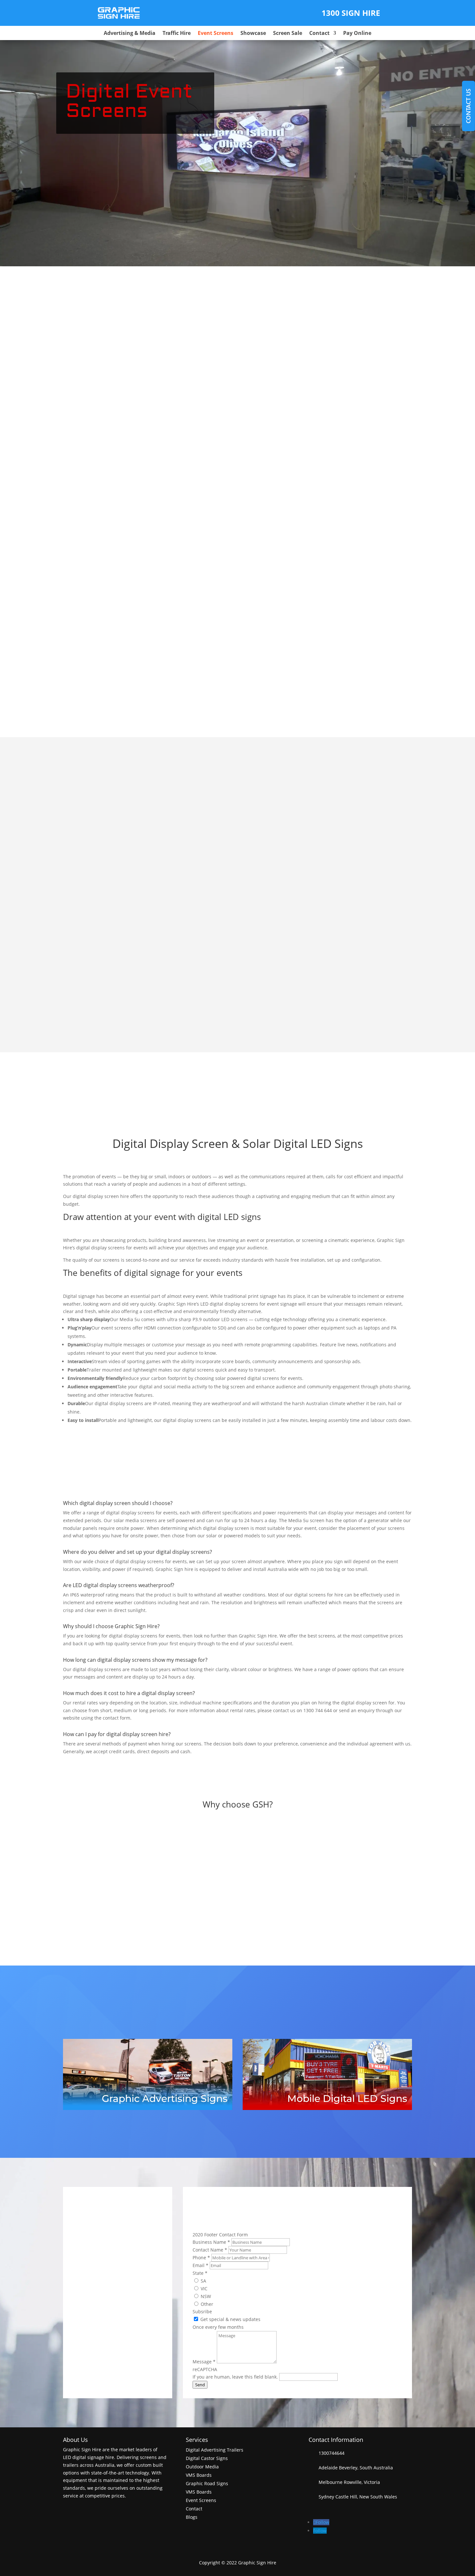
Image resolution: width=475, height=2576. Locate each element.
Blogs (192, 2517)
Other (206, 2304)
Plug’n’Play (61, 466)
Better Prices (238, 1863)
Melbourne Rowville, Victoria (349, 2482)
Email (201, 2265)
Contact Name (210, 2250)
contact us (468, 106)
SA (203, 2281)
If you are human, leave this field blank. (236, 2377)
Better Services (115, 1863)
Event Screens (216, 34)
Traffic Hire (177, 34)
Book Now (115, 1014)
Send (200, 2385)
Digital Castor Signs (207, 2458)
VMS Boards (199, 2475)
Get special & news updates (230, 2319)
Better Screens (360, 1863)
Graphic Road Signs (207, 2483)
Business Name (211, 2242)
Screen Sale (288, 34)
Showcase (253, 34)
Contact (319, 34)
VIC (203, 2289)
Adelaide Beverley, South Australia (354, 2468)
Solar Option (303, 311)
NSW (205, 2296)
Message (204, 2362)
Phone (201, 2258)
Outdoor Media (202, 2467)
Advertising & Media (130, 34)
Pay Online (357, 34)
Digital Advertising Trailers (215, 2450)
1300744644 (332, 2453)
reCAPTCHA (205, 2369)
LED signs (242, 1217)
